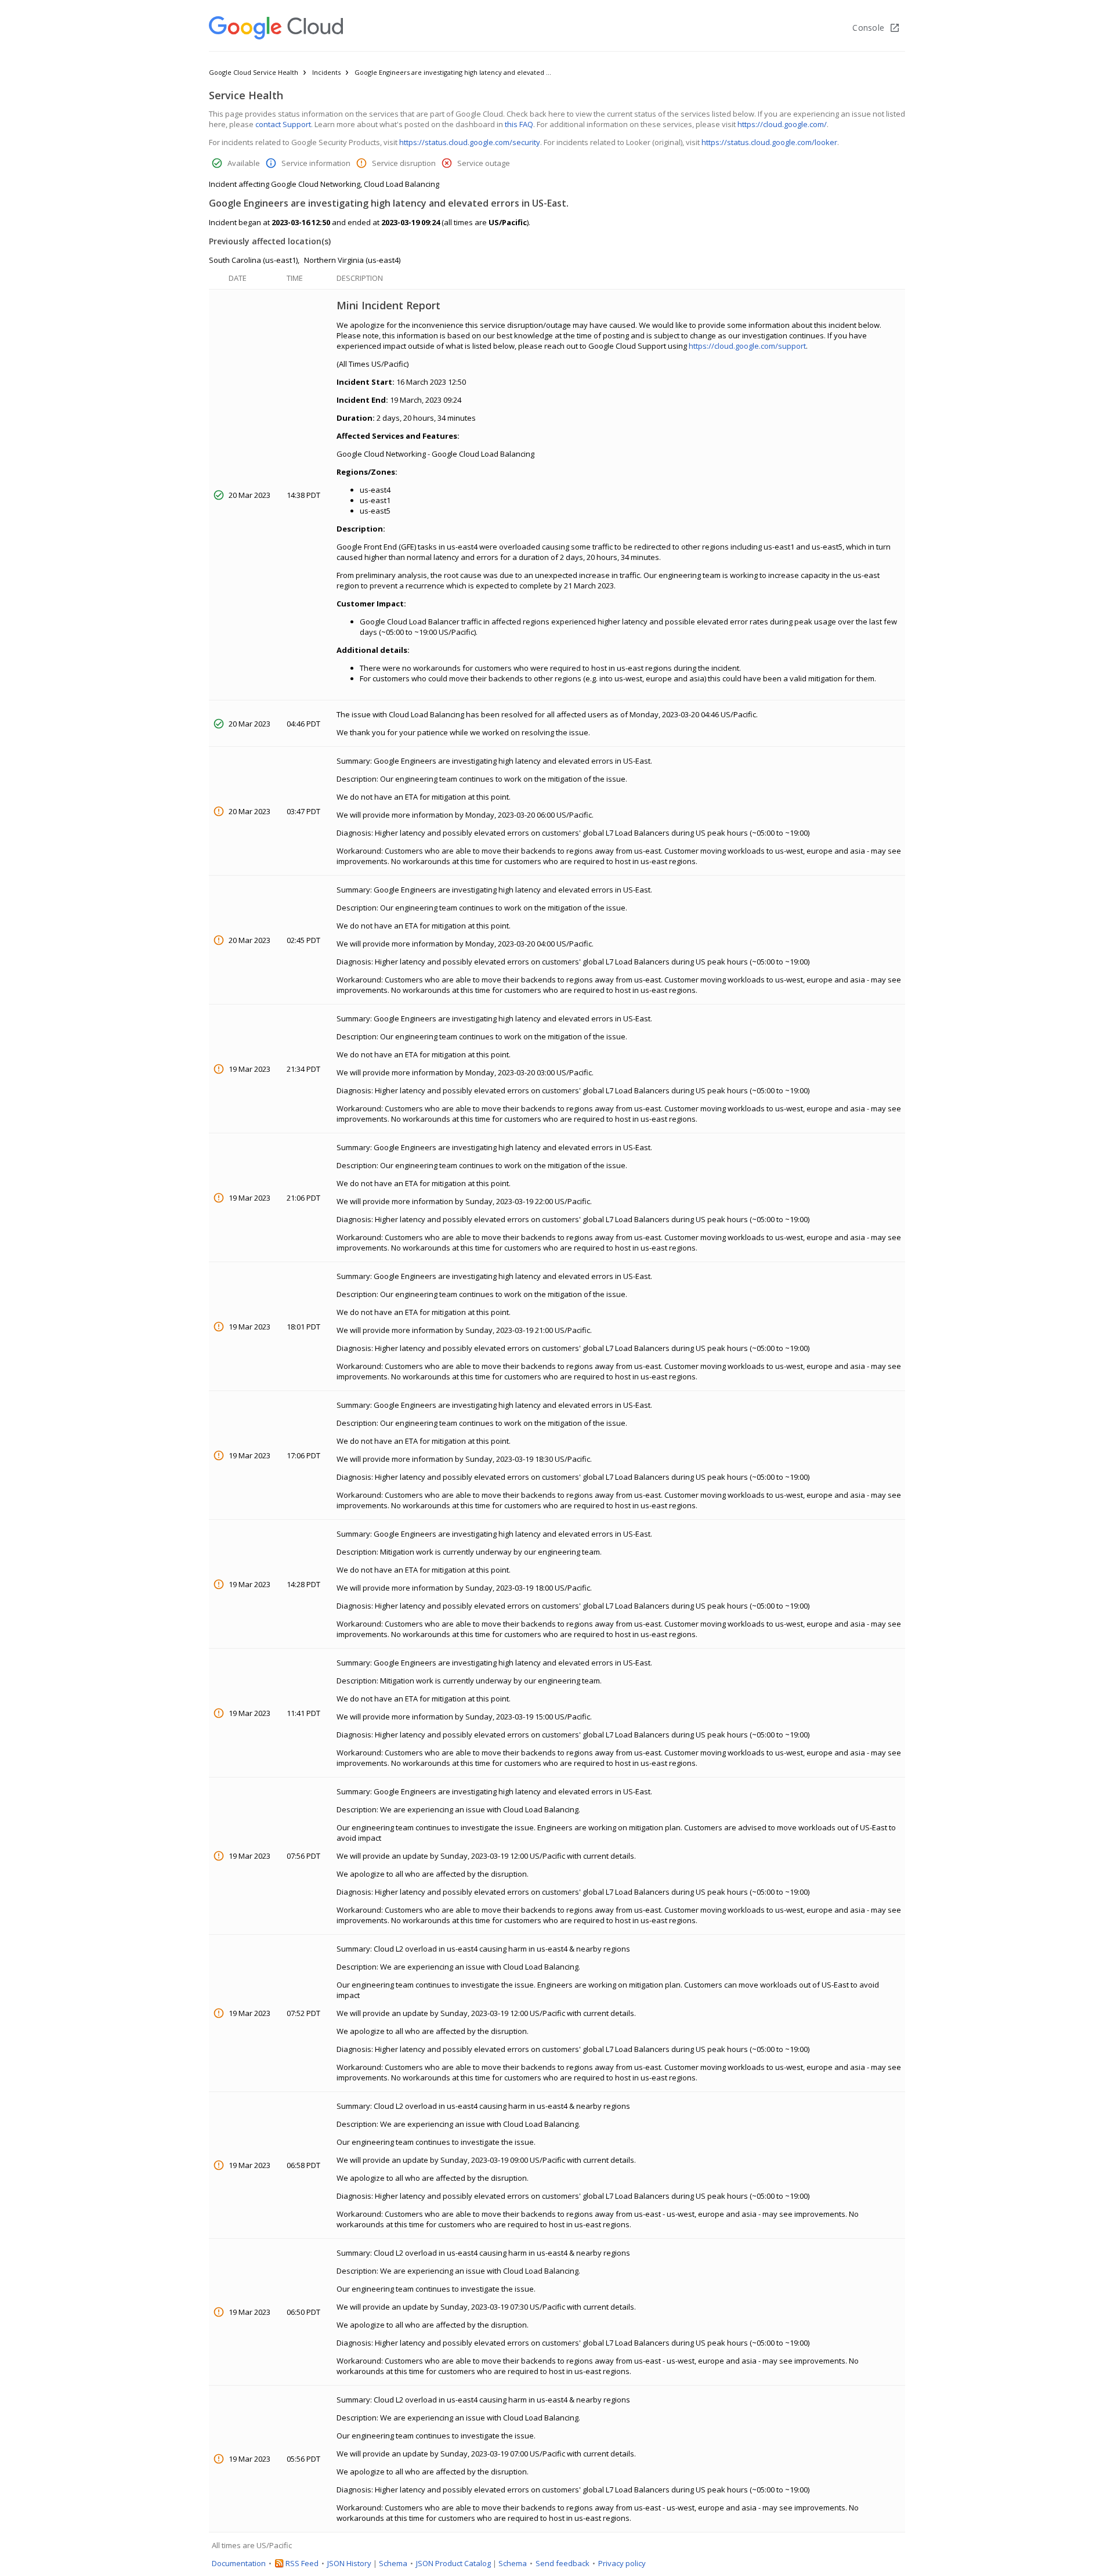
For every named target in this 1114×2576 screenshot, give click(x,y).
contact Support (283, 124)
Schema (393, 2563)
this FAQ (519, 124)
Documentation (239, 2563)
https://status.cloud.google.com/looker (769, 142)
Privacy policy (622, 2563)
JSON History (349, 2563)
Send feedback (563, 2563)
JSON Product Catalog (453, 2563)
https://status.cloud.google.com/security (470, 142)
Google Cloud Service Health (254, 72)
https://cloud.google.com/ (782, 124)
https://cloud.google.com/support (747, 346)
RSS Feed (302, 2563)
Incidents (326, 72)
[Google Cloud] (276, 28)
